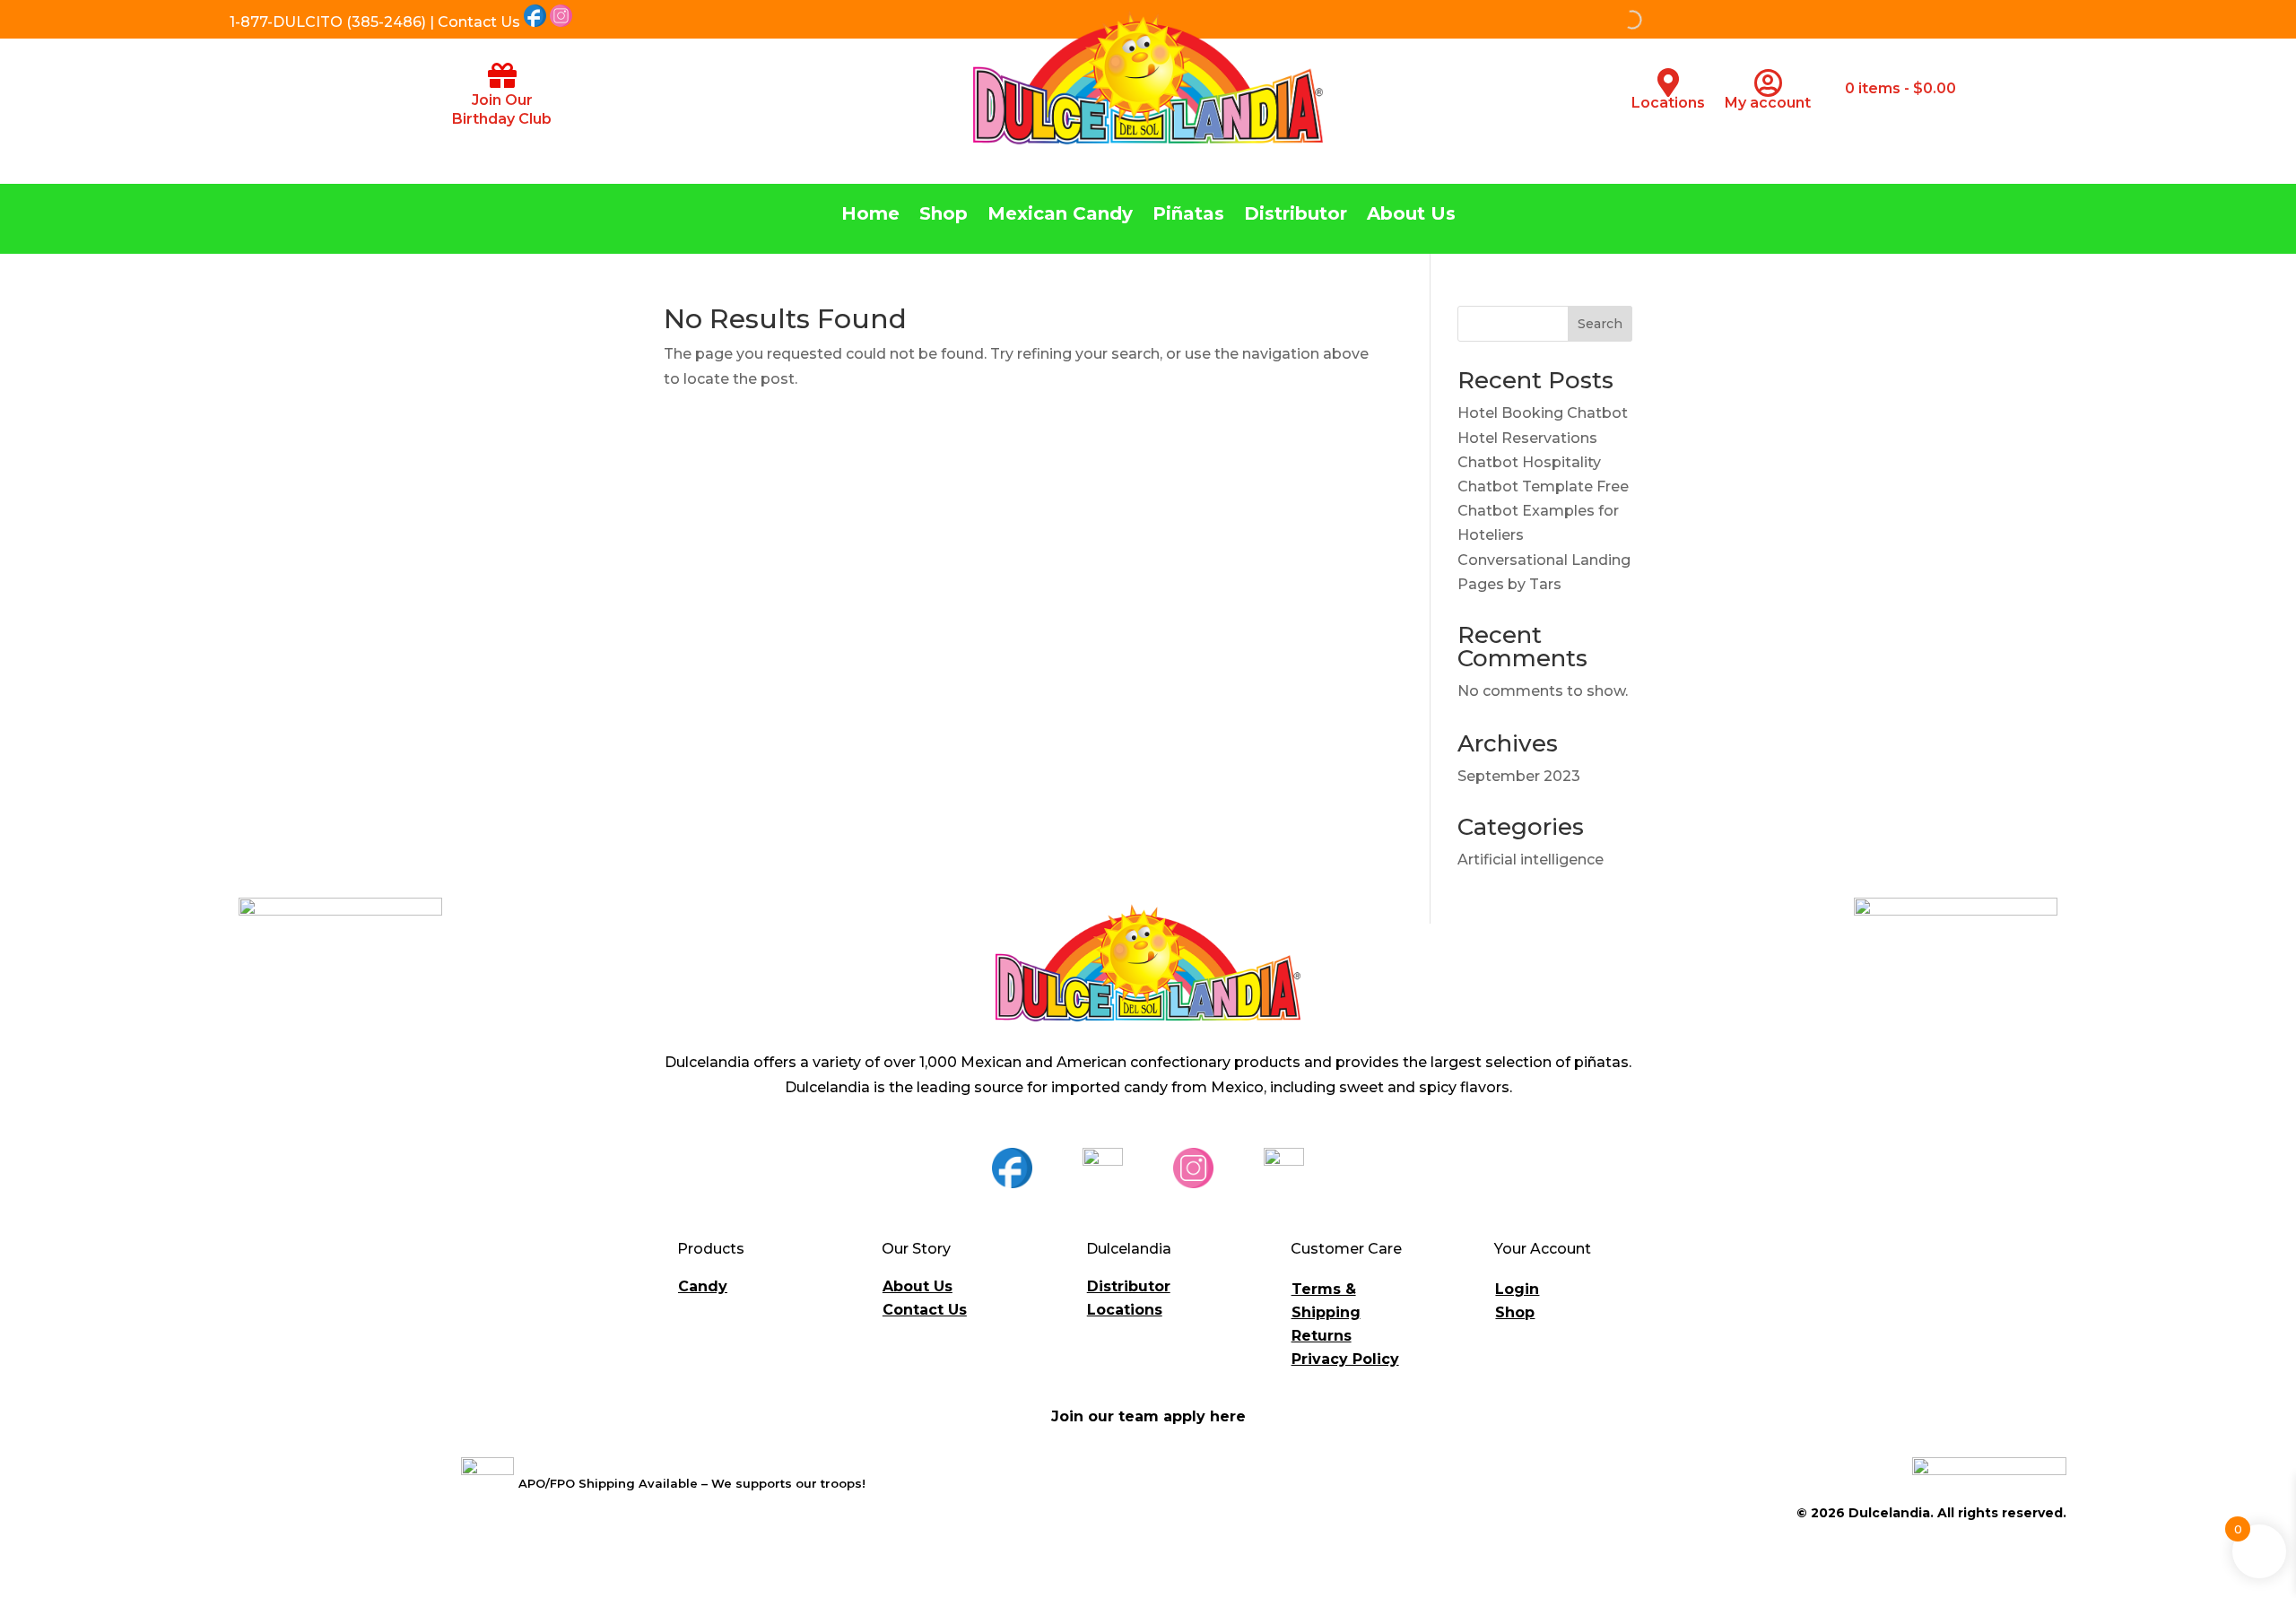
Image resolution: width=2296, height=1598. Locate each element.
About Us (1411, 216)
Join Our (502, 100)
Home (870, 216)
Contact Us (925, 1310)
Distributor (1296, 216)
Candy (703, 1286)
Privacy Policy (1345, 1359)
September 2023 (1519, 776)
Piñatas (1188, 216)
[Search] (1540, 20)
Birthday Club (502, 119)
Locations (1668, 103)
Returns (1322, 1336)
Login (1517, 1289)
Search (1600, 324)
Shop (944, 216)
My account (1768, 103)
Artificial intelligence (1531, 860)
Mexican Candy (1060, 216)
